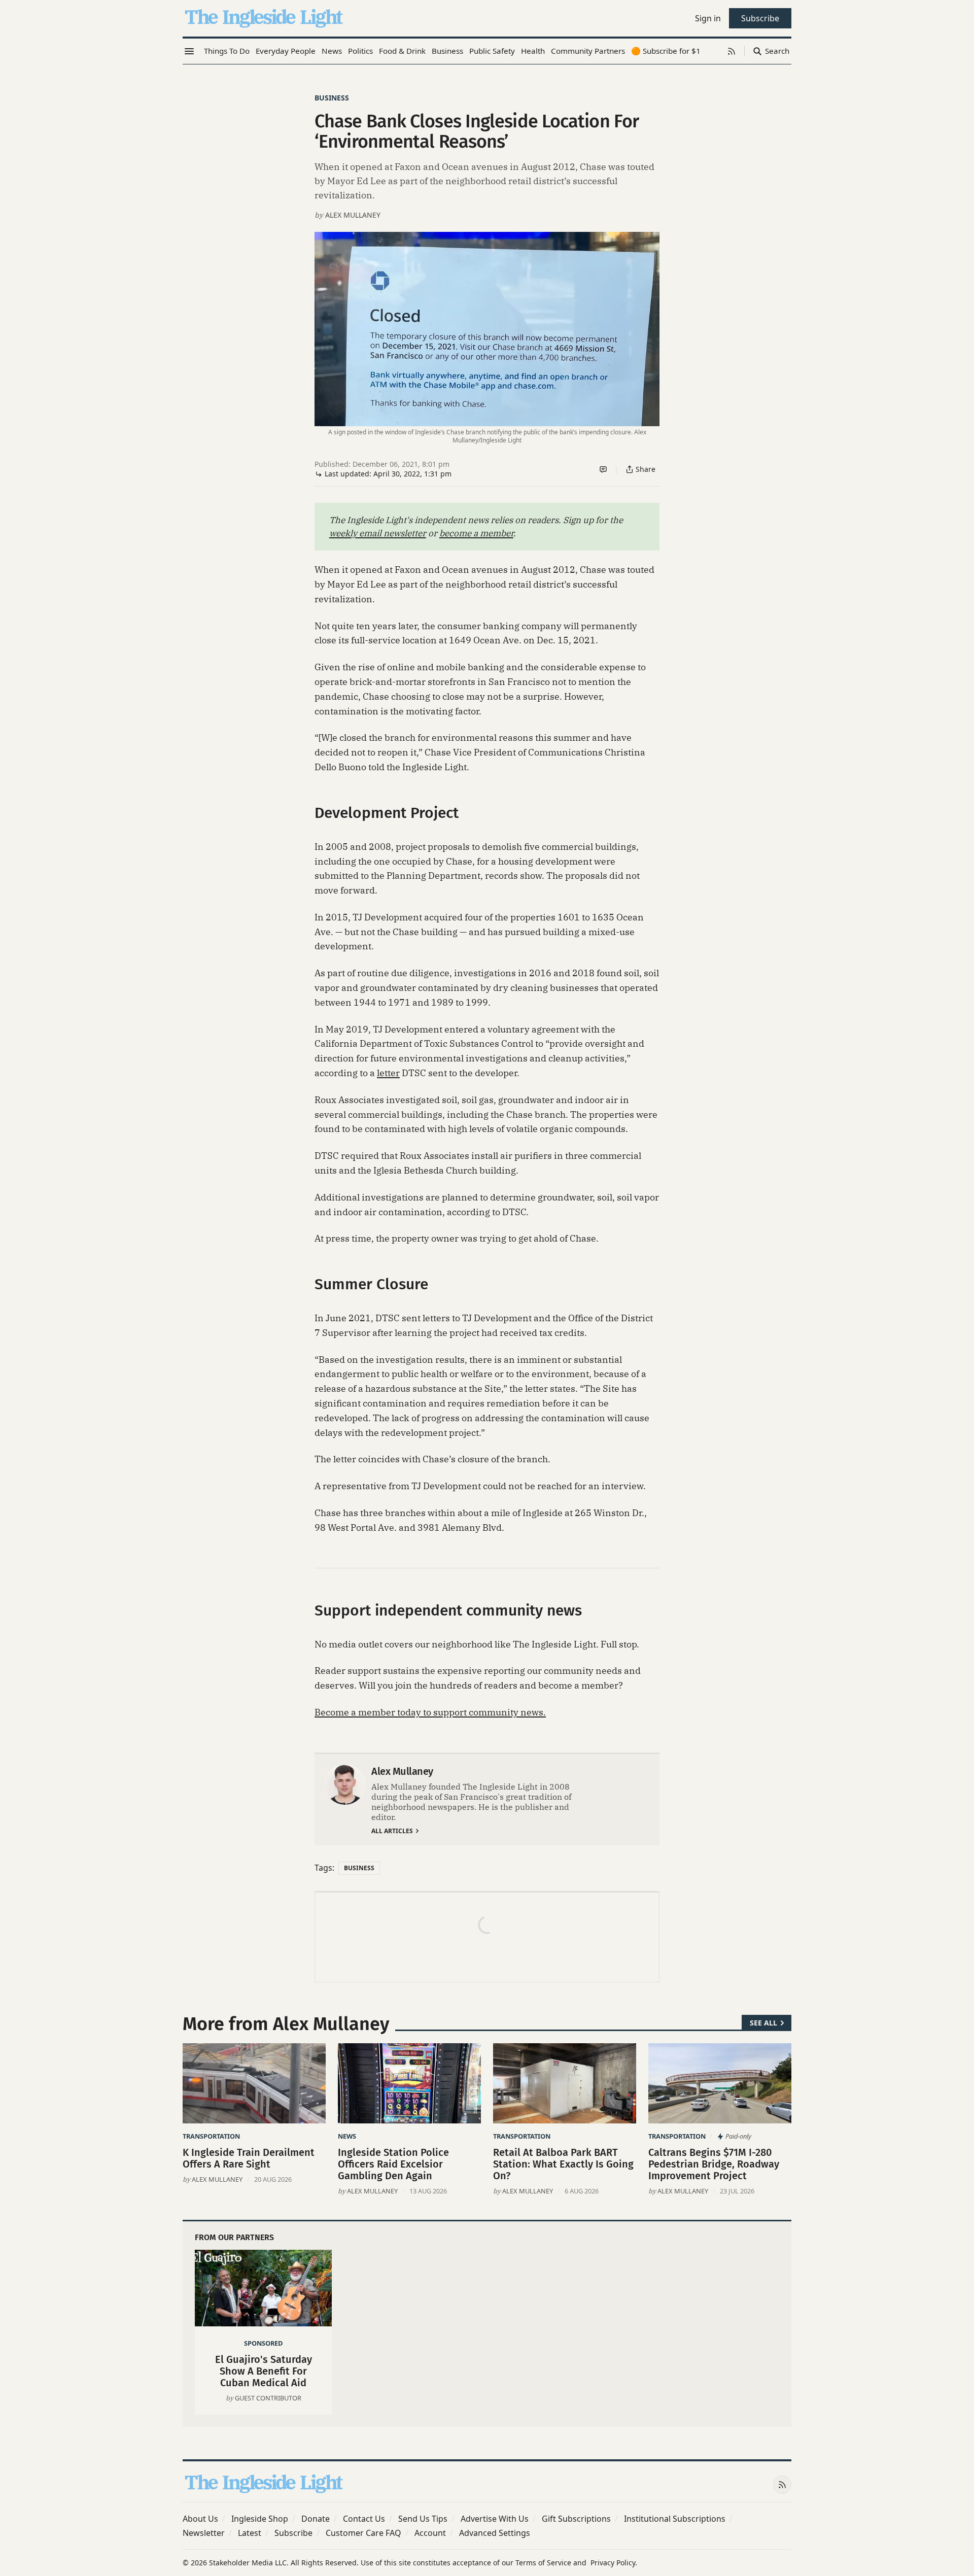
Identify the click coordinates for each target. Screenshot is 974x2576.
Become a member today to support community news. (430, 1712)
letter (388, 1073)
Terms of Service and (551, 2563)
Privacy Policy (613, 2563)
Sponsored (263, 2343)
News (347, 2136)
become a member (476, 533)
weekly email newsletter (378, 533)
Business (332, 98)
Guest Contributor (268, 2398)
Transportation (211, 2136)
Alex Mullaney (353, 215)
